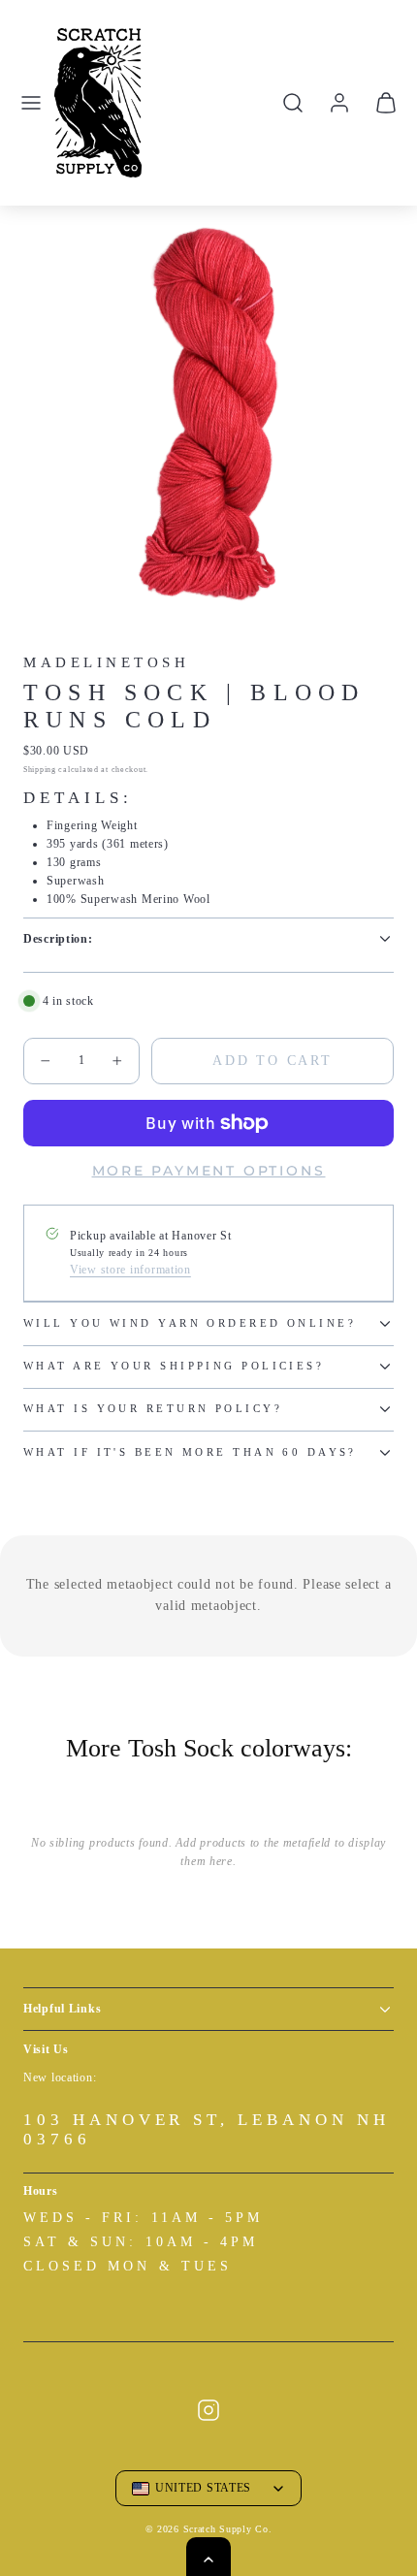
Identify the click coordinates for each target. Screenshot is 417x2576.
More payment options (209, 1171)
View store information (130, 1270)
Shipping (40, 770)
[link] (339, 103)
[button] (31, 103)
